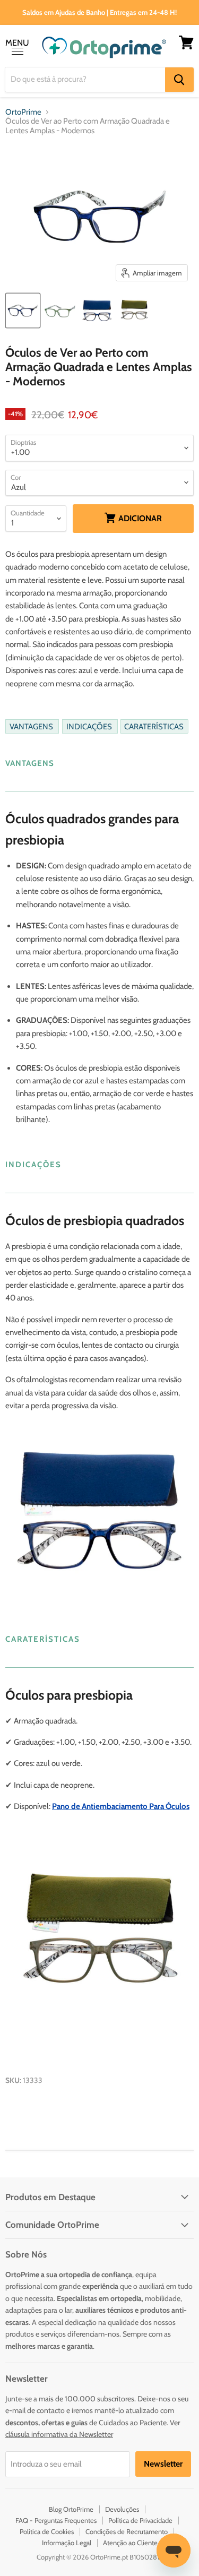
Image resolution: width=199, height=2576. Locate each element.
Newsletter (163, 2464)
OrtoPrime (23, 112)
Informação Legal (67, 2543)
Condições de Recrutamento (127, 2531)
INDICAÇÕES (90, 726)
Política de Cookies (47, 2531)
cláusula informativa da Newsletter (59, 2434)
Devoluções (122, 2509)
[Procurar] (179, 80)
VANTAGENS (32, 726)
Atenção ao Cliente (130, 2543)
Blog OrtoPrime (71, 2509)
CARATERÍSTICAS (154, 726)
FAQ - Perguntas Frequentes (56, 2520)
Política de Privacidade (140, 2520)
